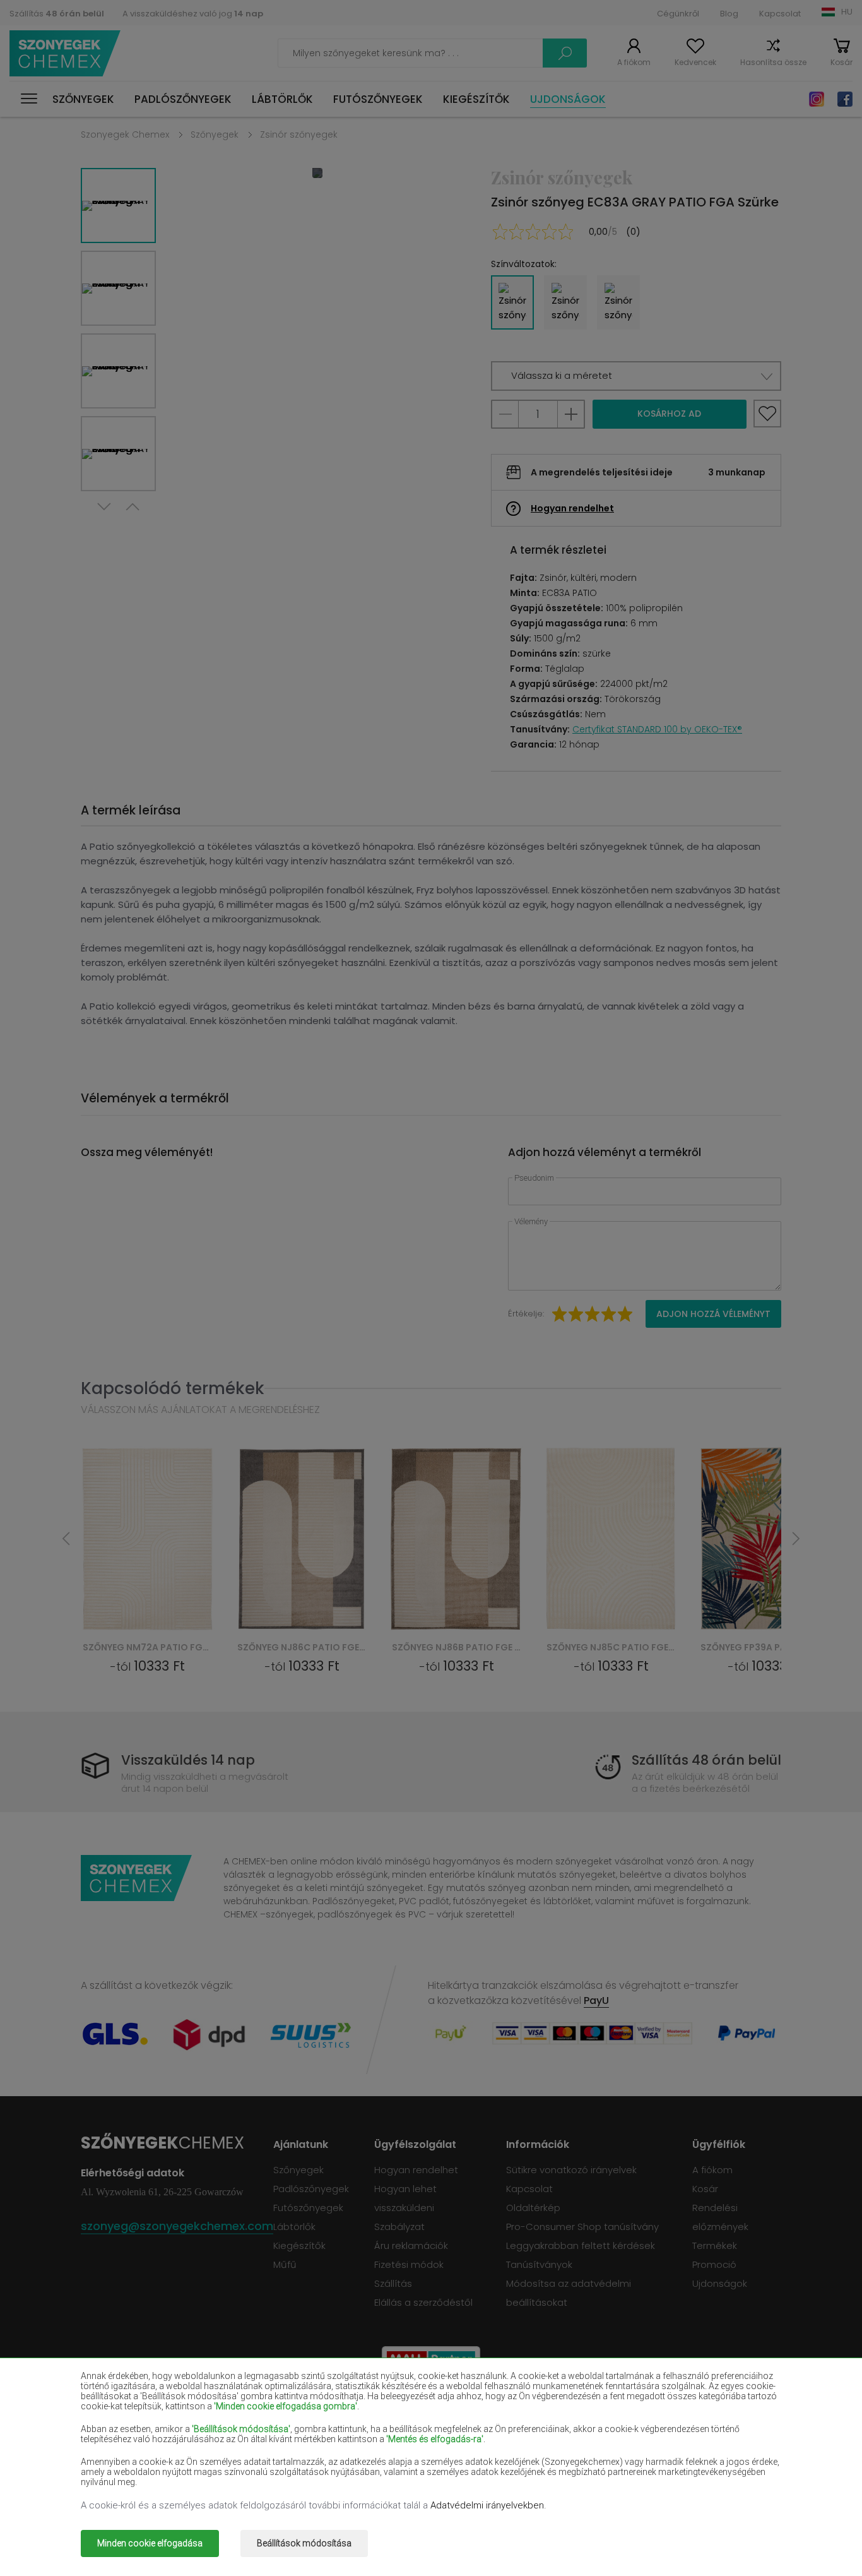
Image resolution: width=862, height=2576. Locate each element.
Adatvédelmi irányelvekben (487, 2505)
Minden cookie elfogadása (150, 2543)
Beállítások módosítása (304, 2543)
